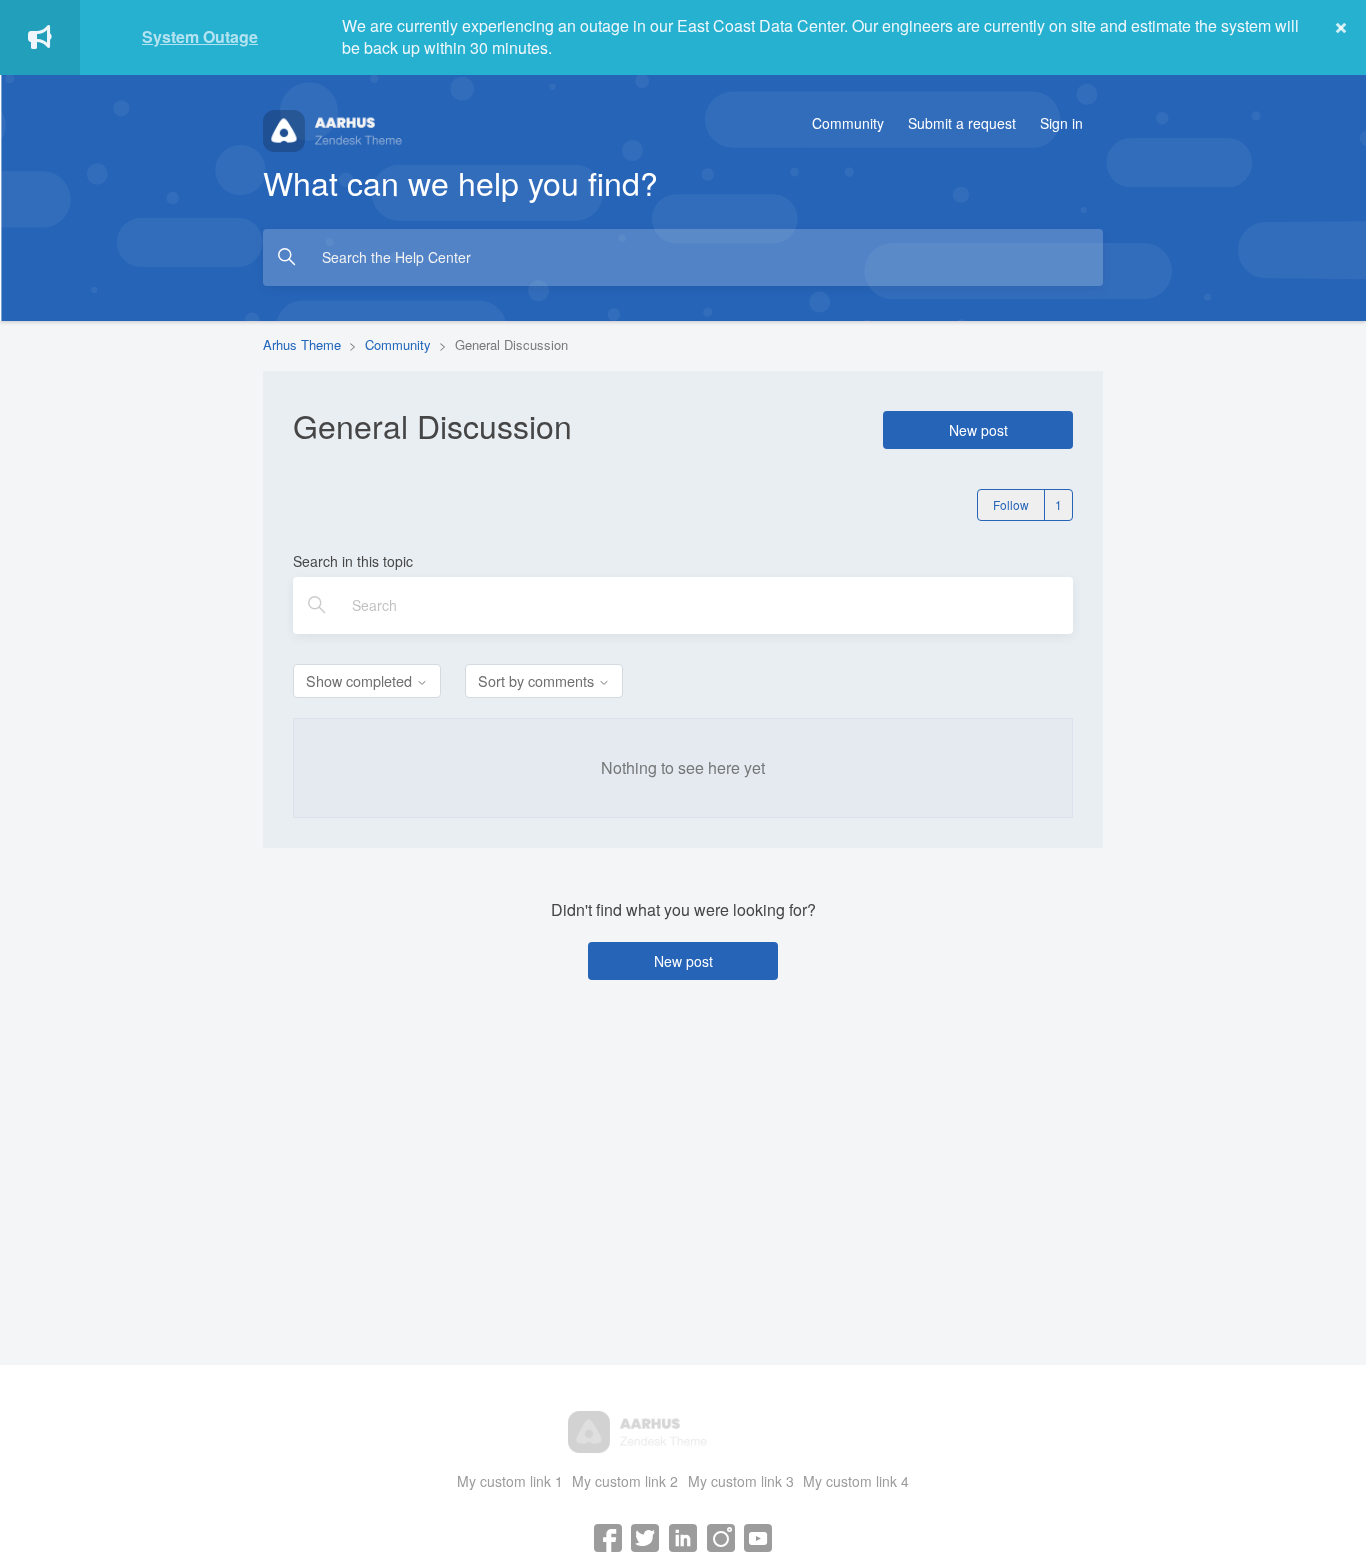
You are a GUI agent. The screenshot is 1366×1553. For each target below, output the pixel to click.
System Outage (200, 36)
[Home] (378, 128)
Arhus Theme (302, 344)
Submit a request (962, 123)
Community (848, 123)
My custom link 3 (741, 1481)
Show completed (361, 680)
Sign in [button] (1061, 123)
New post (978, 430)
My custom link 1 (510, 1481)
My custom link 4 (856, 1481)
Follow (1011, 504)
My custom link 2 (625, 1481)
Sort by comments (538, 680)
